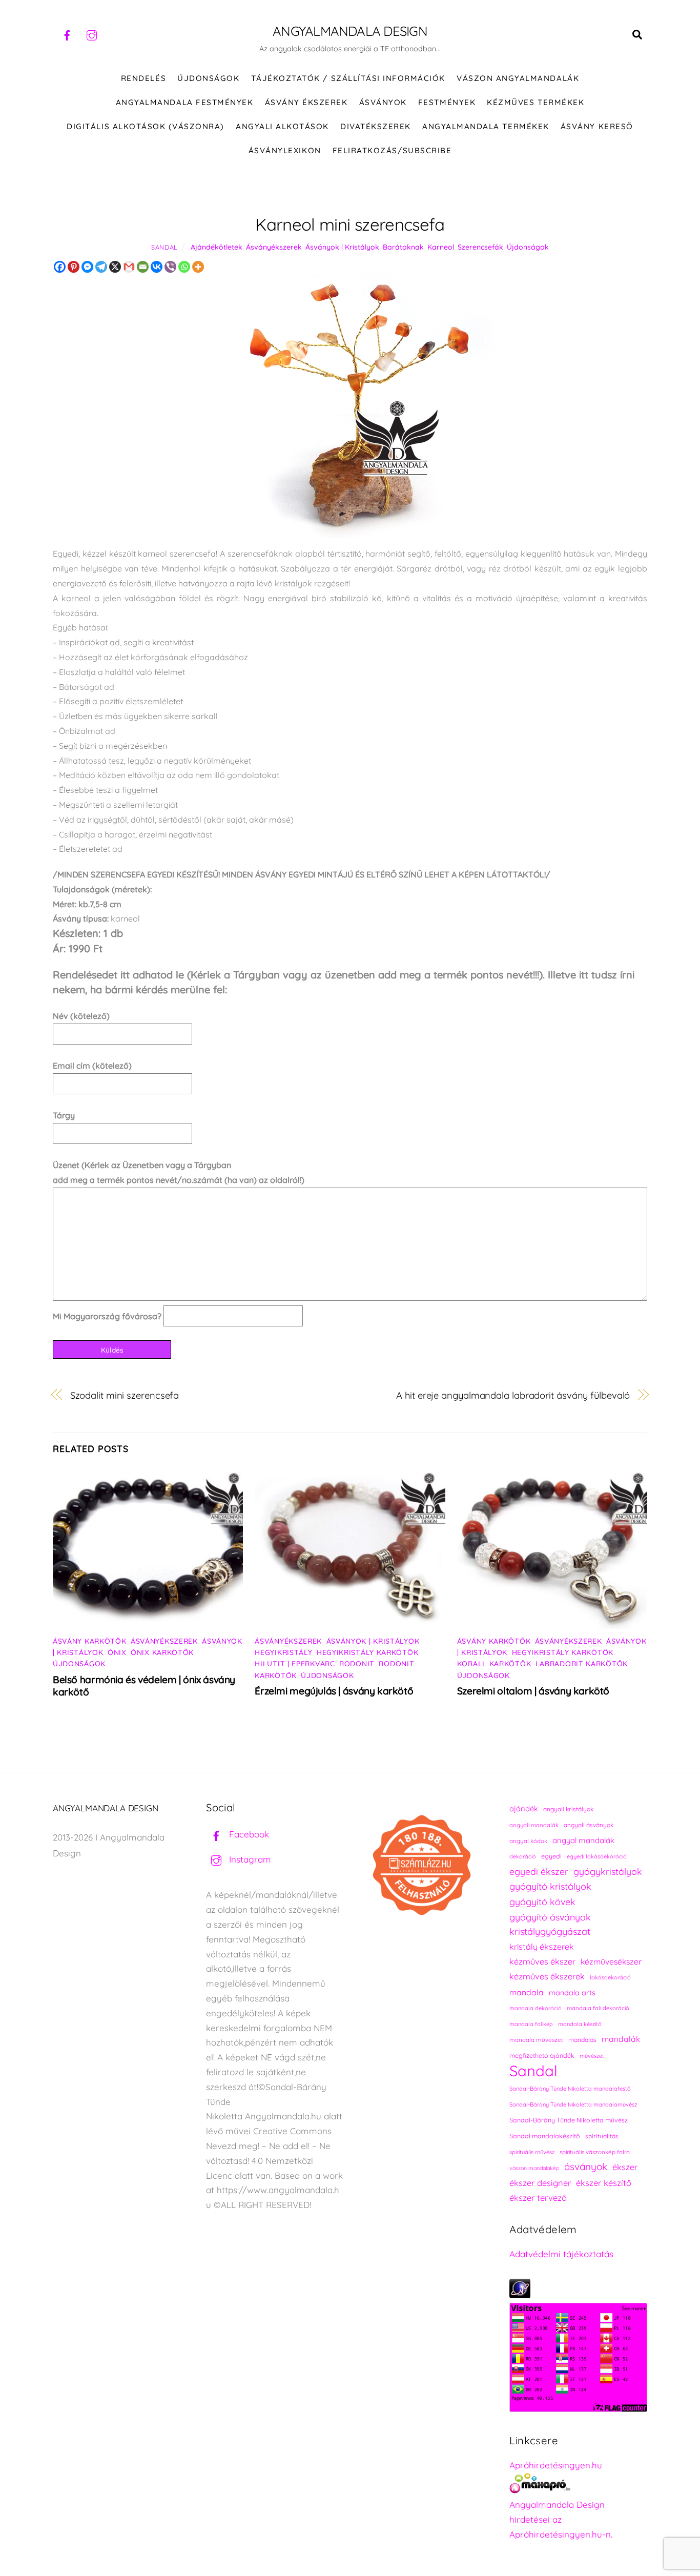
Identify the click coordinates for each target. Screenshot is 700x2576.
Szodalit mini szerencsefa (125, 1395)
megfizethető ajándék (542, 2056)
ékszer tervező (538, 2197)
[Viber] (170, 267)
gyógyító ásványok (550, 1917)
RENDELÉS (143, 78)
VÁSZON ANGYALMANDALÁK (518, 78)
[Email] (143, 267)
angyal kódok (528, 1841)
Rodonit (357, 1664)
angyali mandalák (534, 1825)
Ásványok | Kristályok (342, 247)
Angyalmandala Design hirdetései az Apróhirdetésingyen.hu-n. (561, 2519)
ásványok (586, 2166)
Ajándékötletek (217, 247)
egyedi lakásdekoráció (597, 1856)
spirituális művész (532, 2152)
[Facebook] (60, 267)
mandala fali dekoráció (598, 2008)
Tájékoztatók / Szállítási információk (348, 78)
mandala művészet (536, 2040)
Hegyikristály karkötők (367, 1652)
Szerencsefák (480, 247)
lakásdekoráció (610, 1977)
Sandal (164, 247)
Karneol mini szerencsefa (350, 224)
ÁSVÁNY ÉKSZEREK (306, 102)
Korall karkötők (494, 1664)
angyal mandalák (583, 1840)
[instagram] (92, 34)
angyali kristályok (568, 1809)
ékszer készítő (604, 2183)
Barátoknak (403, 247)
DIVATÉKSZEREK (376, 126)
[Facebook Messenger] (87, 267)
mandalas (582, 2040)
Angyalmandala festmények (184, 102)
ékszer (625, 2167)
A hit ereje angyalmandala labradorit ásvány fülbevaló (513, 1395)
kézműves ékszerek (547, 1976)
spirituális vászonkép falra (595, 2152)
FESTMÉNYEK (447, 102)
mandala (527, 1992)
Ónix (117, 1652)
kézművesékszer (611, 1961)
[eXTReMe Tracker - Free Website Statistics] (520, 2295)
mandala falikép (531, 2024)
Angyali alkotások (282, 126)
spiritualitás (602, 2136)
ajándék (524, 1808)
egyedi (551, 1856)
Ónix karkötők (162, 1652)
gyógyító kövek (542, 1902)
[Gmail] (129, 267)
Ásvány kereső (597, 126)
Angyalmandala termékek (486, 126)
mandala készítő (580, 2024)
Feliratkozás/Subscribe (392, 150)
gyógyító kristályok (550, 1886)
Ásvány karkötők (90, 1641)
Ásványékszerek (274, 247)
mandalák (621, 2039)
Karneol (441, 247)
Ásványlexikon (285, 150)
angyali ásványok (589, 1825)
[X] (115, 267)
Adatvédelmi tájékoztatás (561, 2254)
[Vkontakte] (157, 267)
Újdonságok (528, 247)
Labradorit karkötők (582, 1664)
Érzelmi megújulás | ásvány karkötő (334, 1691)
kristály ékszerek (542, 1947)
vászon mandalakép (534, 2168)
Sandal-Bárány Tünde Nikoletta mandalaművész (573, 2104)
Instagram (249, 1859)
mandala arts (572, 1992)
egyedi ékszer (539, 1871)
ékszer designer (540, 2183)
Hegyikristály (283, 1652)
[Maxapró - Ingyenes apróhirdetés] (578, 2486)
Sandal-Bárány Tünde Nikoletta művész (569, 2120)
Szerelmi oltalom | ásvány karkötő (533, 1691)
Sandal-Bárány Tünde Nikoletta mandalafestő (570, 2089)
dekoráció (523, 1856)
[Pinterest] (74, 267)
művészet (592, 2056)
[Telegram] (101, 267)
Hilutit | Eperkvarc (295, 1664)
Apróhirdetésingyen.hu (556, 2465)
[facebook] (67, 34)
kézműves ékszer (542, 1961)
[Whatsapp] (184, 267)
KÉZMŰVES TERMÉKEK (536, 102)
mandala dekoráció (536, 2008)
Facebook (248, 1834)
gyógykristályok (608, 1871)
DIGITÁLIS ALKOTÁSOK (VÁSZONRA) (146, 126)
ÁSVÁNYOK (383, 102)
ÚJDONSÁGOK (208, 78)
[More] (198, 267)
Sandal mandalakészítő (545, 2136)
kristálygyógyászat (550, 1931)
